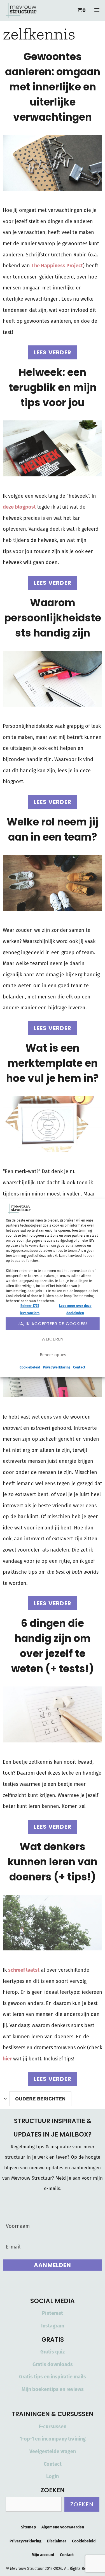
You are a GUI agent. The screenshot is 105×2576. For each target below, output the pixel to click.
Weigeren (53, 1339)
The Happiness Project (57, 266)
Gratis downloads (53, 2364)
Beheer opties (53, 1355)
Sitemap (28, 2527)
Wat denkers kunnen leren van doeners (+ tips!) (53, 1862)
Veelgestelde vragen (53, 2451)
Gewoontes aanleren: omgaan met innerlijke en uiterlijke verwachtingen (53, 87)
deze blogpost (19, 507)
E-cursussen (53, 2427)
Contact (79, 1368)
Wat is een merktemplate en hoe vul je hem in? (53, 1063)
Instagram (53, 2326)
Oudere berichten (40, 2099)
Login (53, 2476)
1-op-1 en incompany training (53, 2439)
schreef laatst (24, 1970)
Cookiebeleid (30, 1368)
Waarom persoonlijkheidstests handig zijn (53, 618)
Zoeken (82, 2504)
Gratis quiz (53, 2352)
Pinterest (53, 2313)
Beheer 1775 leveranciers (30, 1309)
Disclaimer (57, 2541)
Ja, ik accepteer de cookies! (53, 1324)
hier (7, 2059)
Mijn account (43, 2555)
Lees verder (53, 352)
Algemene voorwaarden (63, 2527)
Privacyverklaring (57, 1368)
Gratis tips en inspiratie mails (53, 2377)
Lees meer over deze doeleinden (75, 1309)
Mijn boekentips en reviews (53, 2389)
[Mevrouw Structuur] (21, 10)
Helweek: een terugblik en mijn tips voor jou (53, 388)
